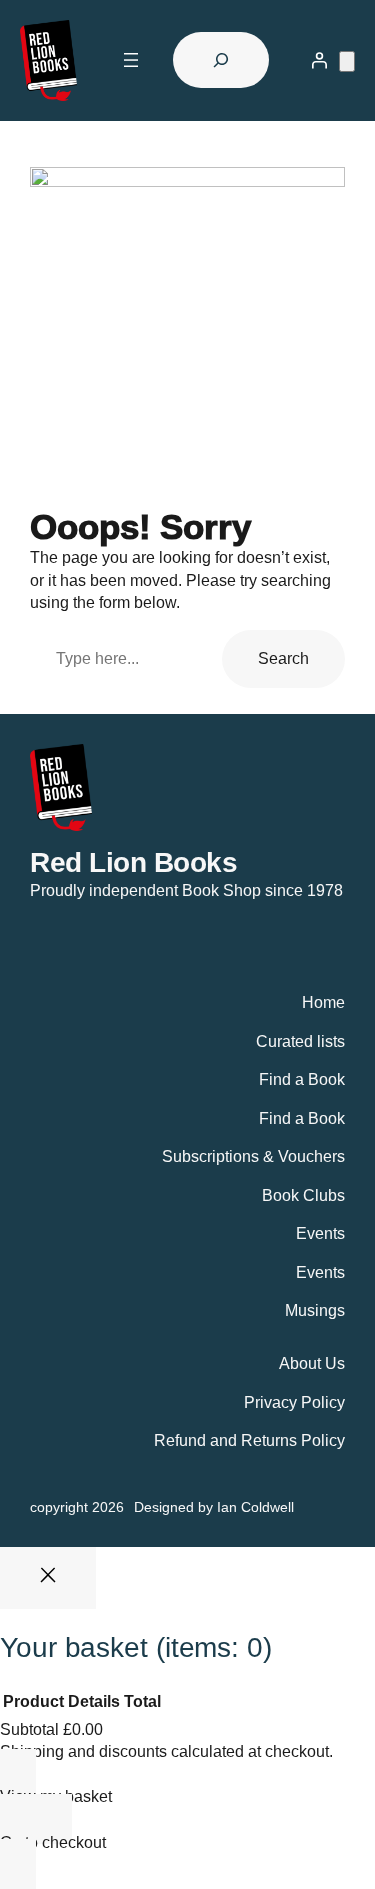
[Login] (319, 60)
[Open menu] (131, 60)
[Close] (48, 1578)
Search (283, 658)
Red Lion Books (133, 862)
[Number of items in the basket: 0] (347, 61)
